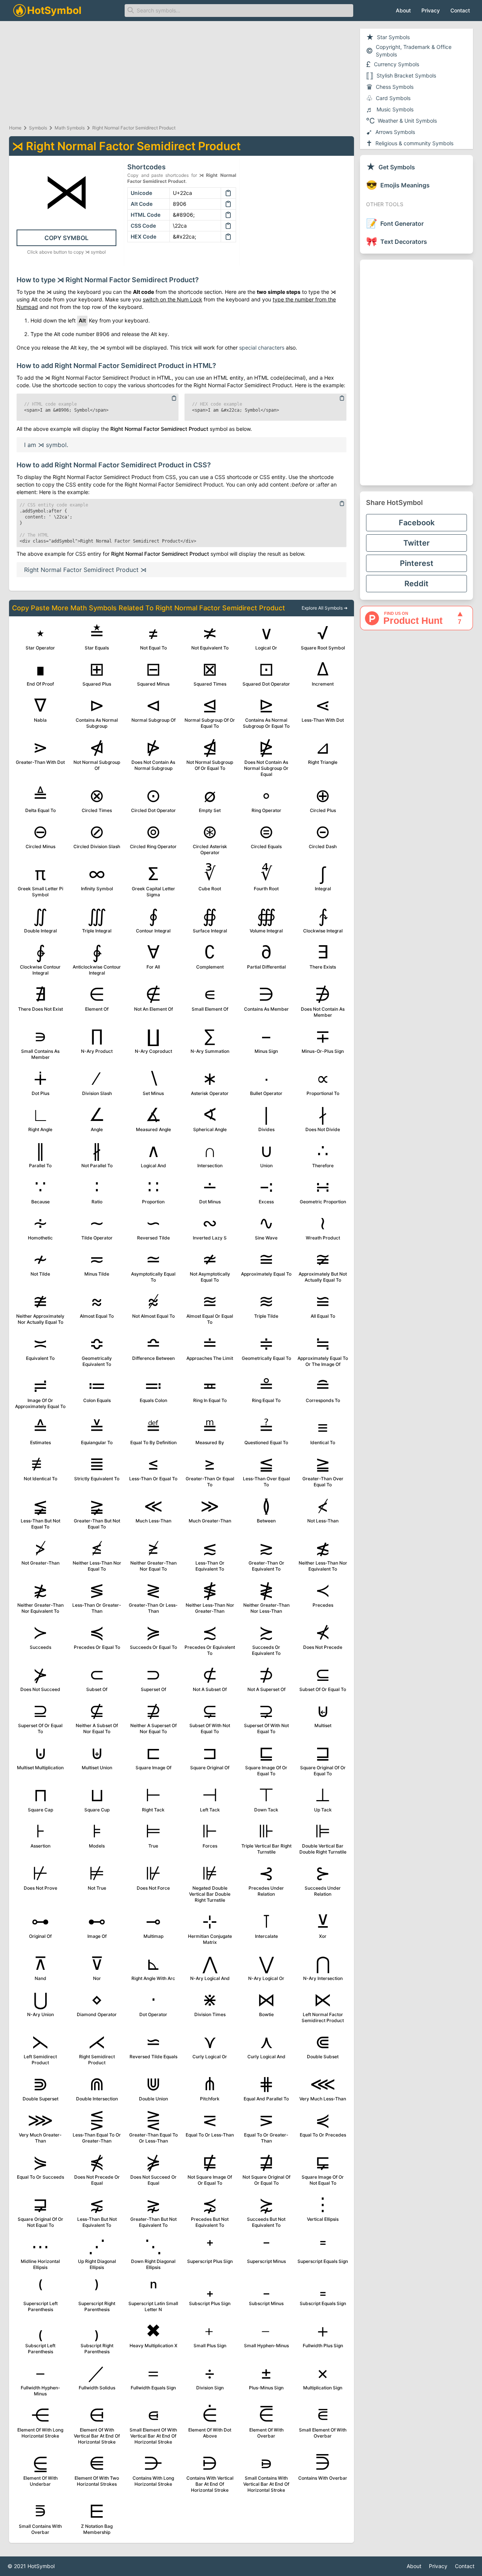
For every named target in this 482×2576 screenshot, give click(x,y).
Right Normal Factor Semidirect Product (134, 128)
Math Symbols (70, 128)
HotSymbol (41, 2566)
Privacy (431, 10)
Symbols (38, 128)
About (403, 10)
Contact (460, 10)
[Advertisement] (416, 373)
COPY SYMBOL (66, 238)
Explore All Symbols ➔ (325, 608)
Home (15, 128)
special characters (262, 347)
